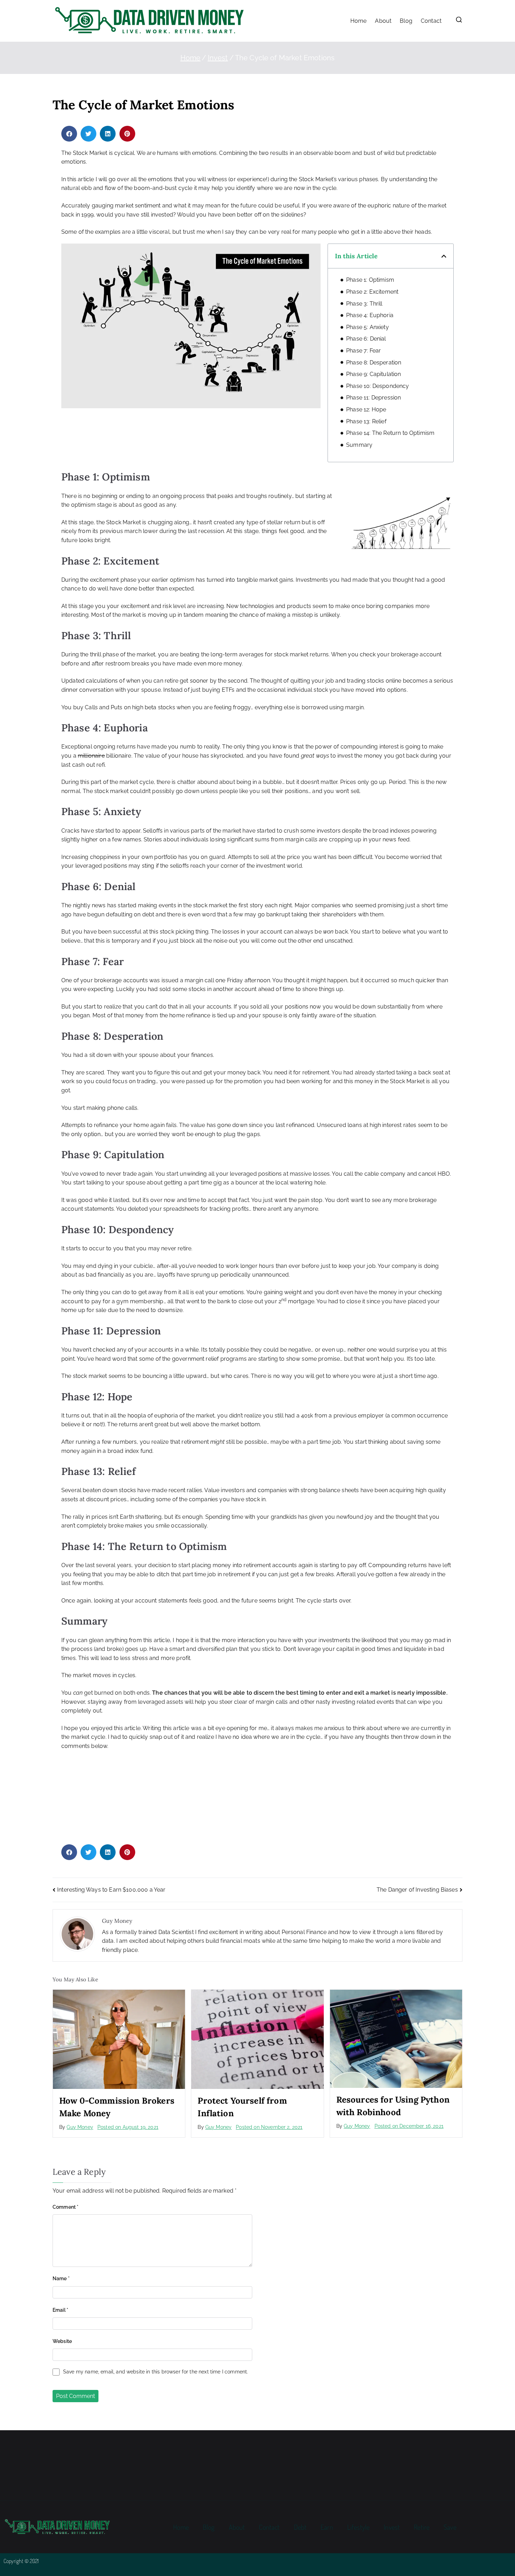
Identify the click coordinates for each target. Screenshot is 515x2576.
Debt (300, 2527)
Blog (406, 21)
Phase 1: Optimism (370, 280)
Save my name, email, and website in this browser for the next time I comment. (156, 2372)
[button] (69, 134)
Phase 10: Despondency (377, 386)
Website (62, 2341)
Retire (422, 2527)
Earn (327, 2527)
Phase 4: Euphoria (370, 315)
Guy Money (80, 2127)
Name (61, 2278)
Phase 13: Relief (366, 421)
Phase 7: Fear (363, 351)
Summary (359, 445)
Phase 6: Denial (366, 339)
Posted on (128, 2127)
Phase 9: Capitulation (373, 374)
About (383, 21)
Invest (392, 2527)
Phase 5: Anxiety (368, 327)
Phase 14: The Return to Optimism (390, 433)
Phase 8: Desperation (374, 363)
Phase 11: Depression (373, 398)
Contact (431, 21)
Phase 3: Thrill (364, 304)
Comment (66, 2207)
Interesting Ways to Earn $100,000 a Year (111, 1890)
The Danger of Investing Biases (417, 1890)
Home (359, 21)
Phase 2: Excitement (372, 292)
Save (450, 2527)
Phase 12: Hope (366, 409)
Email (60, 2310)
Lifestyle (358, 2527)
